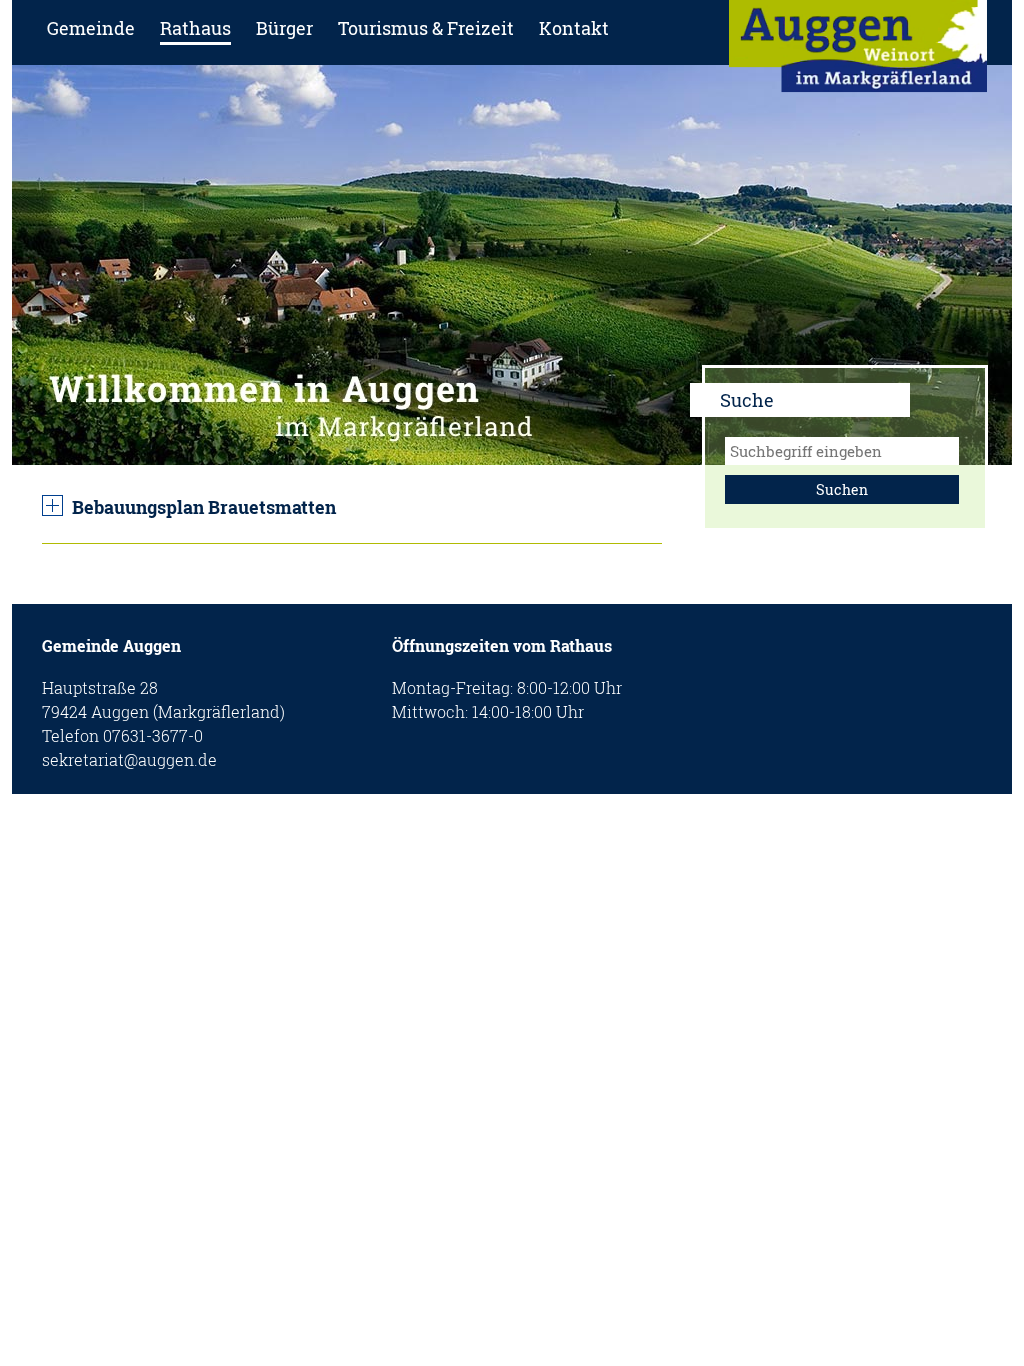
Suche (747, 400)
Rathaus (195, 28)
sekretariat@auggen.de (129, 759)
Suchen (842, 489)
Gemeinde (91, 28)
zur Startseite (858, 52)
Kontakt (574, 28)
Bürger (284, 28)
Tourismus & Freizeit (426, 28)
